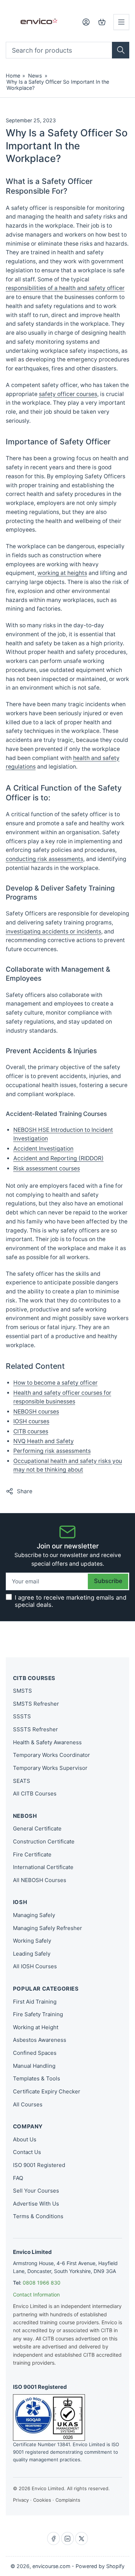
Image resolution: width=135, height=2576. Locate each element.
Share (25, 1491)
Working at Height (36, 2027)
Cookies (42, 2500)
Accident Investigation (43, 1149)
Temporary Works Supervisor (50, 1768)
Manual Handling (34, 2066)
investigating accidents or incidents (53, 931)
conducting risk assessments (44, 859)
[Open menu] (121, 22)
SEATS (22, 1781)
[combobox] (68, 50)
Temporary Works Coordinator (51, 1755)
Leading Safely (32, 1954)
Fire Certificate (32, 1854)
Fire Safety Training (38, 2014)
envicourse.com (51, 2566)
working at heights (62, 573)
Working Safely (32, 1941)
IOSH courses (31, 1421)
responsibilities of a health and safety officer (65, 288)
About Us (25, 2139)
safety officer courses (68, 394)
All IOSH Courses (35, 1966)
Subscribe (108, 1581)
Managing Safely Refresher (48, 1928)
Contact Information (36, 2294)
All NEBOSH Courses (40, 1880)
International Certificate (43, 1867)
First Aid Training (35, 2002)
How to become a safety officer (55, 1383)
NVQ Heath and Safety (44, 1441)
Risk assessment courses (47, 1168)
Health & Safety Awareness (47, 1742)
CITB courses (31, 1431)
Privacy (21, 2500)
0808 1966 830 (42, 2283)
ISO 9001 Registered (39, 2165)
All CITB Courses (35, 1793)
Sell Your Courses (36, 2191)
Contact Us (27, 2152)
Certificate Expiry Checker (47, 2091)
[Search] (121, 50)
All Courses (28, 2104)
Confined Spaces (35, 2053)
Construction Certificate (44, 1841)
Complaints (68, 2500)
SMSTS (22, 1691)
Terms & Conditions (38, 2216)
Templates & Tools (37, 2078)
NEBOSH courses (36, 1412)
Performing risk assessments (52, 1451)
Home (13, 76)
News (35, 76)
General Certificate (37, 1828)
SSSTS (22, 1716)
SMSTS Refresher (36, 1704)
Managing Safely (34, 1915)
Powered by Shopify (100, 2566)
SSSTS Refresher (35, 1729)
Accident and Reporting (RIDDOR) (58, 1158)
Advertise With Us (36, 2204)
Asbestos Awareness (40, 2040)
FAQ (18, 2178)
